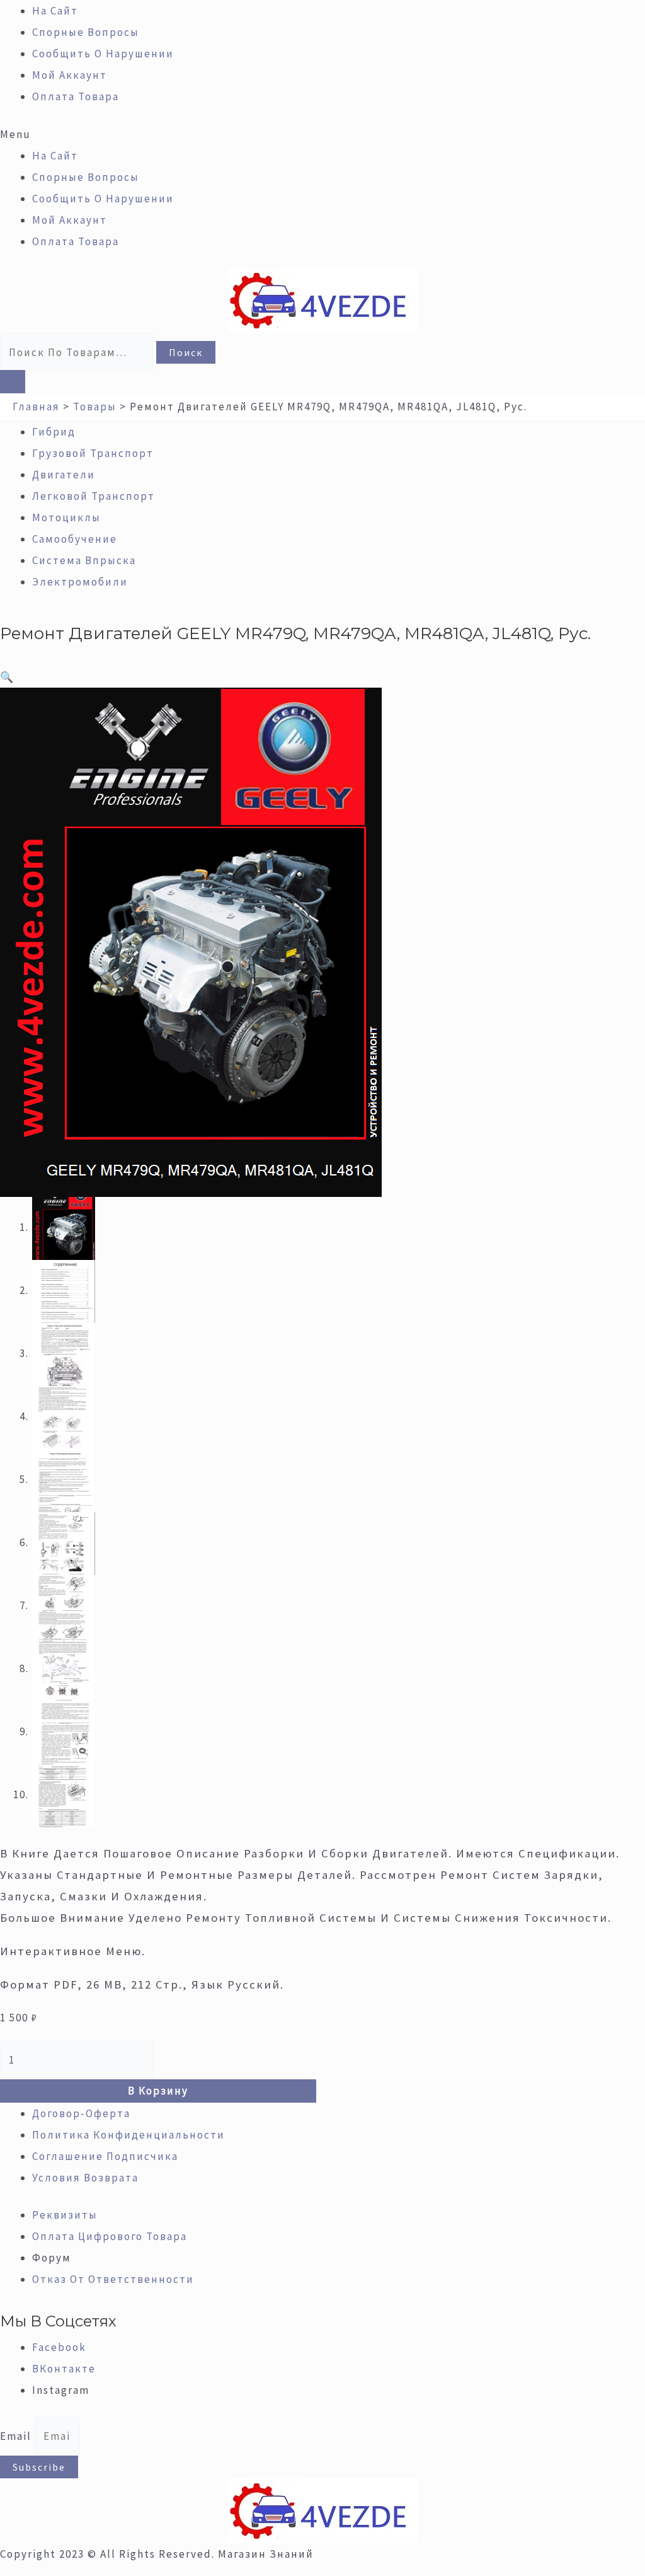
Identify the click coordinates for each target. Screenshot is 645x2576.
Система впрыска (84, 560)
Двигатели (64, 475)
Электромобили (80, 582)
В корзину (158, 2091)
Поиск (186, 352)
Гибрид (54, 432)
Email (17, 2436)
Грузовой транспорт (93, 453)
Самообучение (75, 539)
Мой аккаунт (70, 75)
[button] (322, 134)
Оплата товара (76, 96)
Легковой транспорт (94, 496)
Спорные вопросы (86, 32)
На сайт (55, 11)
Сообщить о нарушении (103, 54)
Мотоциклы (66, 517)
